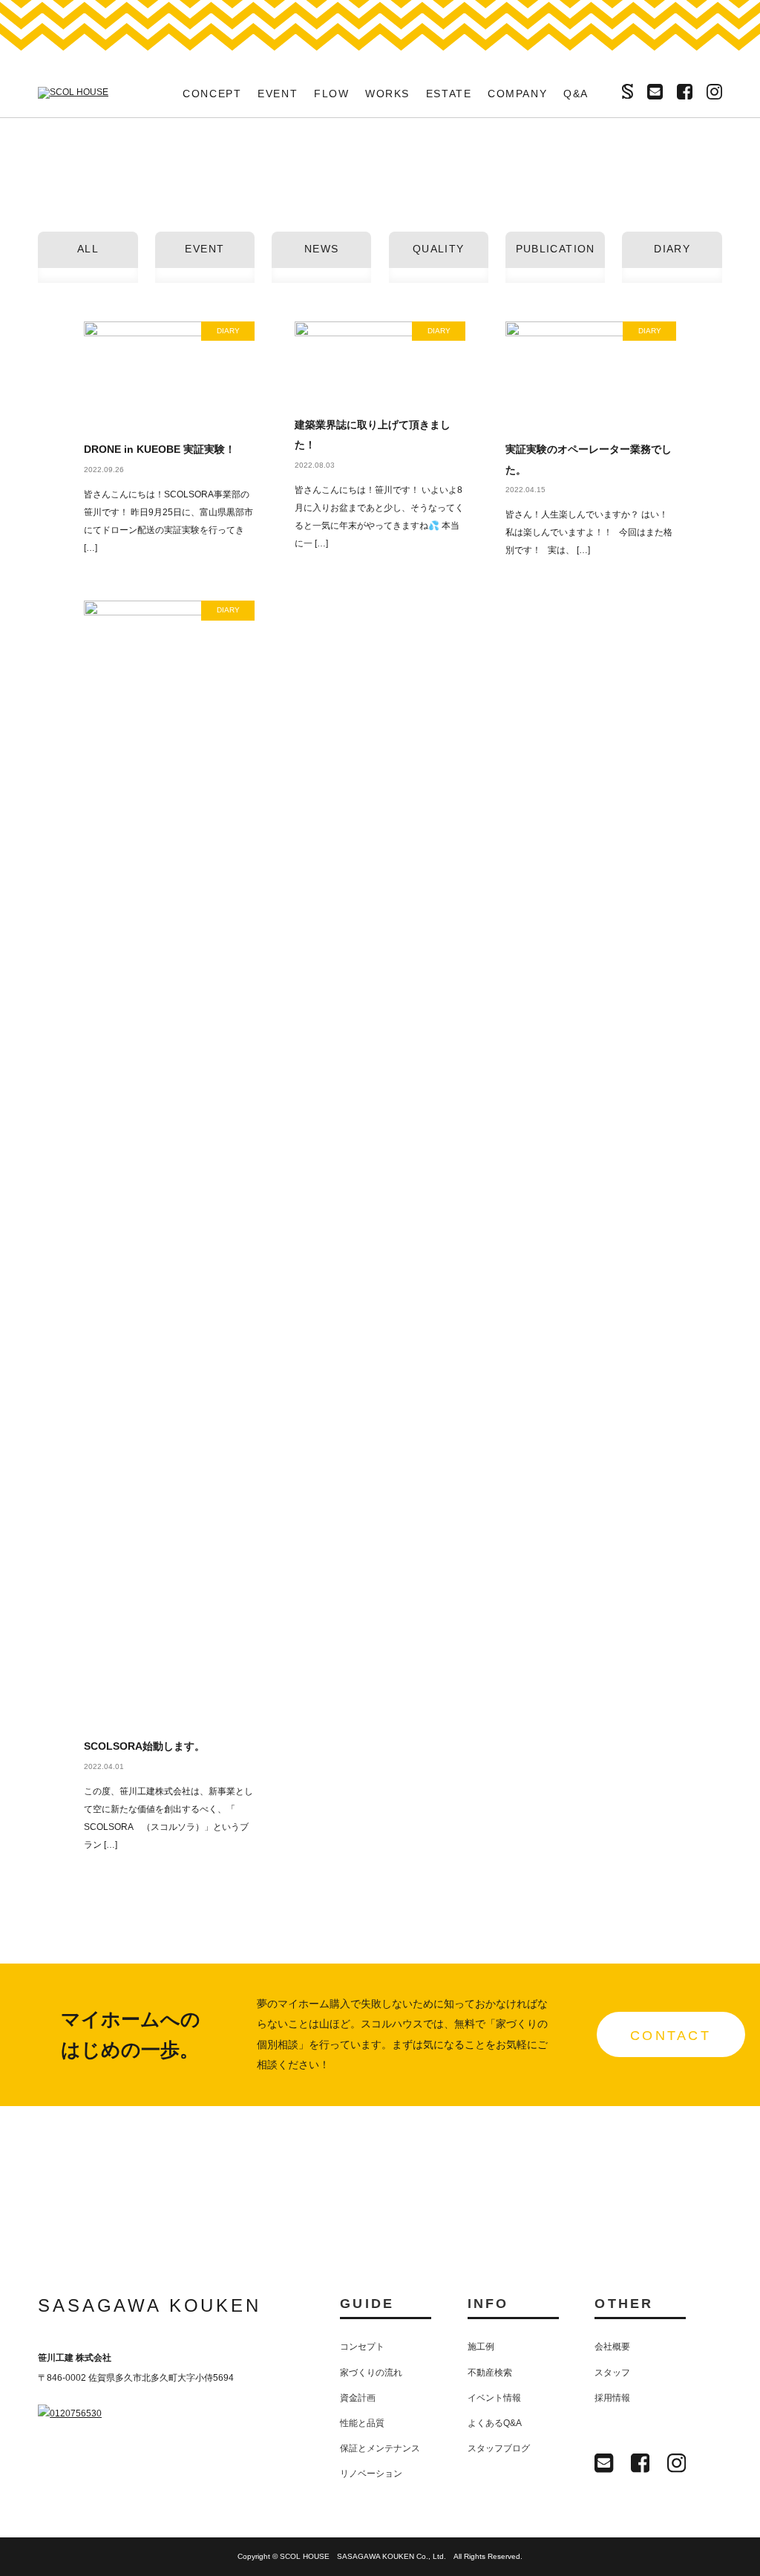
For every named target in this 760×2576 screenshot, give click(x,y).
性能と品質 (362, 2423)
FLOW (332, 94)
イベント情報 (494, 2398)
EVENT (278, 94)
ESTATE (449, 94)
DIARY (672, 249)
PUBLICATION (556, 249)
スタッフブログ (499, 2448)
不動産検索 (490, 2373)
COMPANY (518, 94)
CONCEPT (212, 94)
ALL (88, 249)
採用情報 (612, 2398)
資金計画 (358, 2398)
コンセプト (362, 2347)
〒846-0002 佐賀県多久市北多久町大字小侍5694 (136, 2378)
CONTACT (671, 2036)
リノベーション (371, 2474)
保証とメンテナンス (380, 2448)
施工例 (481, 2347)
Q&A (576, 94)
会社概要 (612, 2347)
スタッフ (612, 2373)
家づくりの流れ (371, 2373)
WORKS (387, 94)
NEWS (322, 249)
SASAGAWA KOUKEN (150, 2305)
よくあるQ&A (495, 2423)
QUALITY (439, 249)
